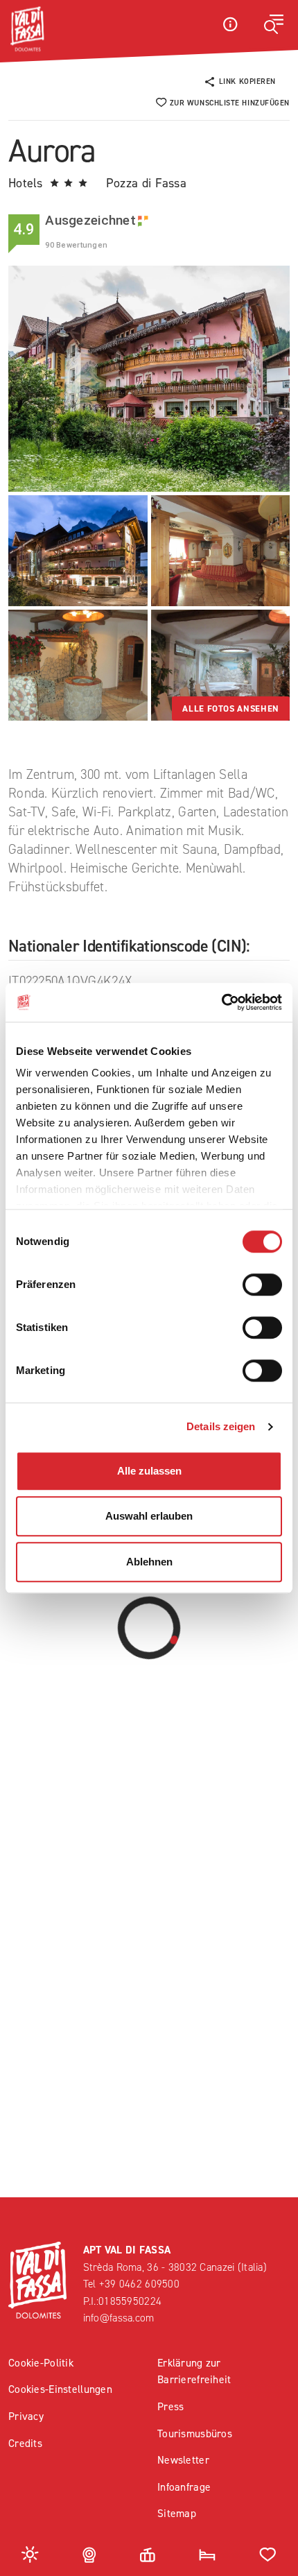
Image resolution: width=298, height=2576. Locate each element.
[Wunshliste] (268, 2553)
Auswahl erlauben (149, 1516)
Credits (25, 2443)
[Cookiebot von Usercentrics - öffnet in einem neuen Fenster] (221, 1002)
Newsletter (183, 2460)
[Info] (230, 24)
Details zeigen (221, 1426)
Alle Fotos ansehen (231, 709)
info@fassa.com (119, 2318)
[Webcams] (89, 2553)
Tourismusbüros (195, 2433)
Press (170, 2406)
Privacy (26, 2416)
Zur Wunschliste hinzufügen (230, 103)
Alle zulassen (149, 1471)
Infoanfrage (184, 2487)
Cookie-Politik (41, 2363)
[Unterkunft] (207, 2553)
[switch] (262, 1285)
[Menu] (274, 24)
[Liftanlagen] (148, 2553)
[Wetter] (30, 2553)
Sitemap (177, 2513)
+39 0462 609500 (139, 2284)
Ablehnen (149, 1562)
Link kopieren (247, 81)
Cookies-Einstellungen (60, 2389)
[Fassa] (27, 29)
